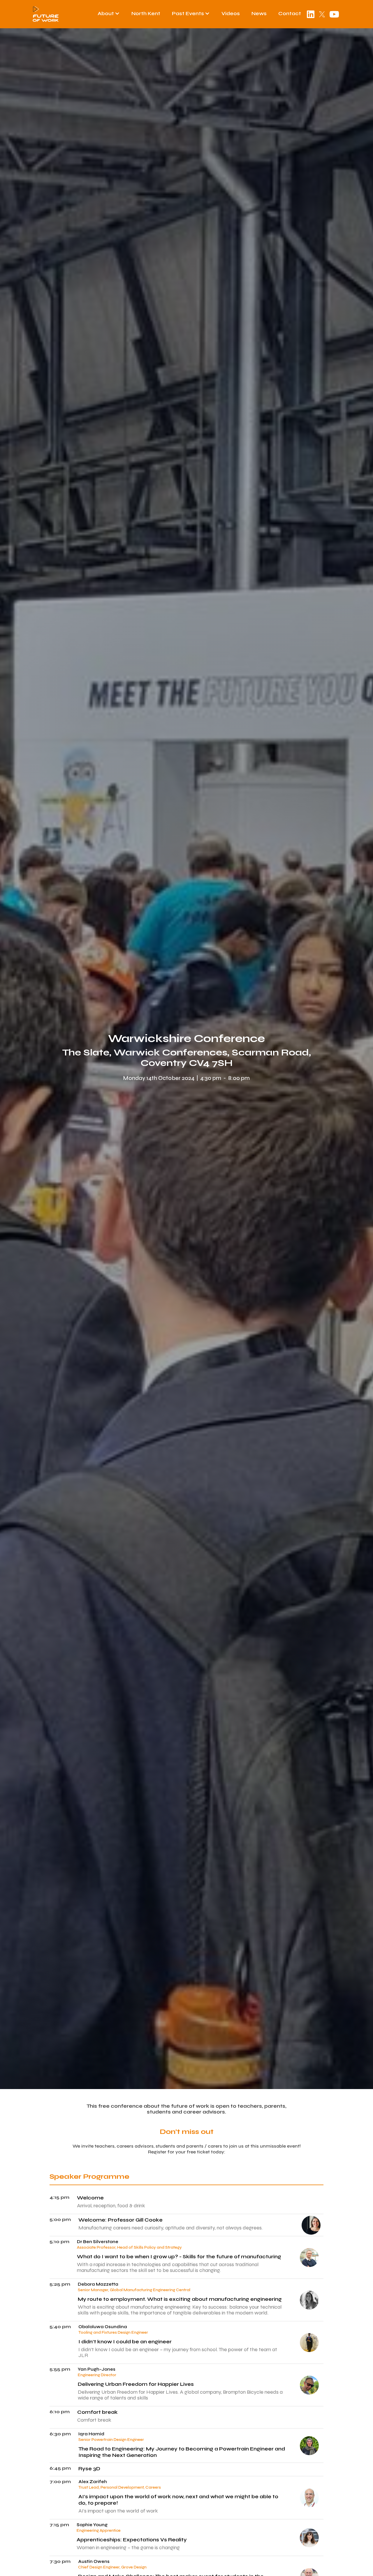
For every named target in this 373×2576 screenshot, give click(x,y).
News (259, 13)
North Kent (146, 13)
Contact (290, 13)
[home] (46, 14)
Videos (231, 13)
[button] (109, 13)
